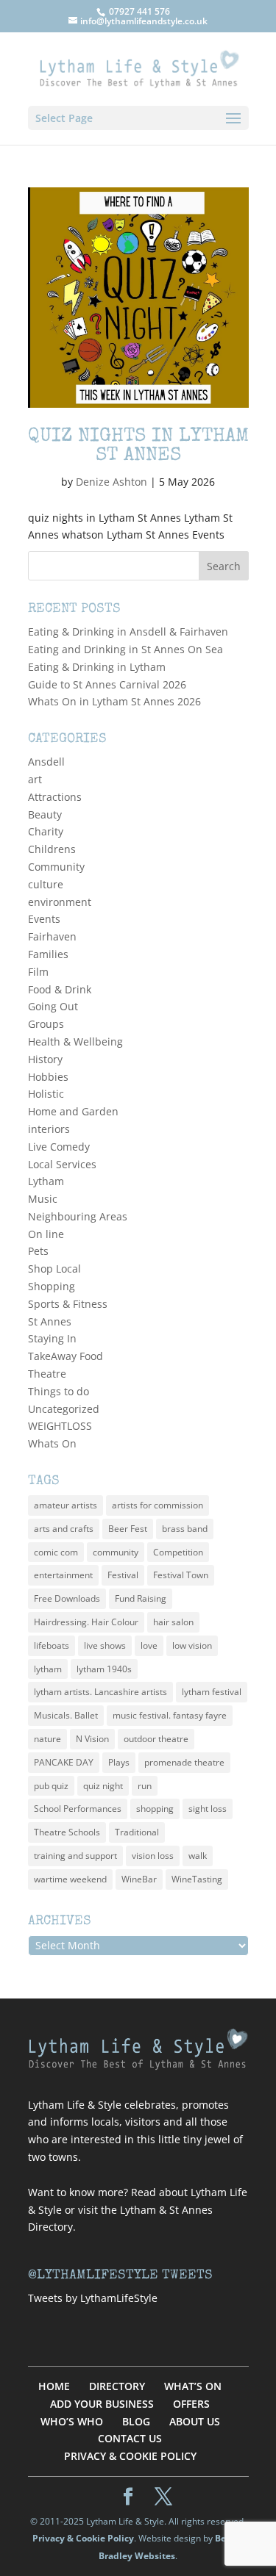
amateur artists (66, 1505)
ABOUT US (195, 2421)
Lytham (46, 1181)
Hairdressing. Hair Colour (86, 1622)
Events (44, 919)
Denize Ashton (112, 482)
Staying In (52, 1338)
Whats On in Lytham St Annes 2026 (114, 701)
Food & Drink (60, 989)
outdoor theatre (156, 1739)
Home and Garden (73, 1111)
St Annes (50, 1321)
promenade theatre (184, 1762)
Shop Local (54, 1269)
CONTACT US (130, 2438)
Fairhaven (52, 936)
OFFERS (191, 2404)
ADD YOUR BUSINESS (102, 2404)
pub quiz (51, 1786)
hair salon (173, 1622)
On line (46, 1234)
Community (56, 867)
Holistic (46, 1094)
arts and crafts (64, 1529)
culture (46, 884)
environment (60, 902)
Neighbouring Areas (78, 1216)
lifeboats (52, 1645)
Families (48, 954)
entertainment (63, 1575)
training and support (75, 1856)
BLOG (136, 2421)
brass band (185, 1529)
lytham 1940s (104, 1669)
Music (43, 1199)
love (149, 1645)
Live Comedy (59, 1147)
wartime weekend (70, 1879)
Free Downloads (67, 1598)
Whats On (52, 1443)
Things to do (59, 1391)
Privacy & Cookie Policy (83, 2538)
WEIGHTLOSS (60, 1426)
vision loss (153, 1856)
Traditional (137, 1832)
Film (38, 972)
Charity (46, 831)
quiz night (103, 1786)
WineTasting (197, 1879)
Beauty (45, 814)
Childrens (52, 849)
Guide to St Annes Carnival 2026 (107, 684)
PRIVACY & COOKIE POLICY (130, 2456)
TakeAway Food (66, 1356)
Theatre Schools (67, 1832)
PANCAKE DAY (64, 1762)
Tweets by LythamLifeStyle (93, 2298)
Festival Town (181, 1575)
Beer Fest (128, 1529)
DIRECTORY (117, 2386)
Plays (119, 1762)
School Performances (78, 1809)
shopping (155, 1809)
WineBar (139, 1879)
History (45, 1059)
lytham (48, 1669)
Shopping (52, 1286)
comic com (56, 1552)
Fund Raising (141, 1598)
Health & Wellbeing (75, 1041)
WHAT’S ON (193, 2386)
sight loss (208, 1809)
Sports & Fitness (68, 1304)
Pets (38, 1251)
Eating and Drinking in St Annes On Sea (125, 649)
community (116, 1552)
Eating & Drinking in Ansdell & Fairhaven (128, 632)
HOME (54, 2386)
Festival (123, 1575)
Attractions (55, 797)
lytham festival (212, 1692)
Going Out (53, 1006)
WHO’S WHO (72, 2421)
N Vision (92, 1739)
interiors (49, 1129)
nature (47, 1739)
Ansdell (46, 762)
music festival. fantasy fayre (170, 1715)
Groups (46, 1024)
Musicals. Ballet (66, 1715)
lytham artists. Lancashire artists (100, 1692)
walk (198, 1856)
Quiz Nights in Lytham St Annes (138, 447)
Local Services (62, 1164)
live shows (105, 1645)
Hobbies (48, 1077)
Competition (178, 1552)
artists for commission (158, 1505)
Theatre (47, 1374)
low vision (192, 1645)
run (145, 1786)
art (35, 779)
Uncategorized (64, 1409)
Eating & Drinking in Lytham (97, 667)
